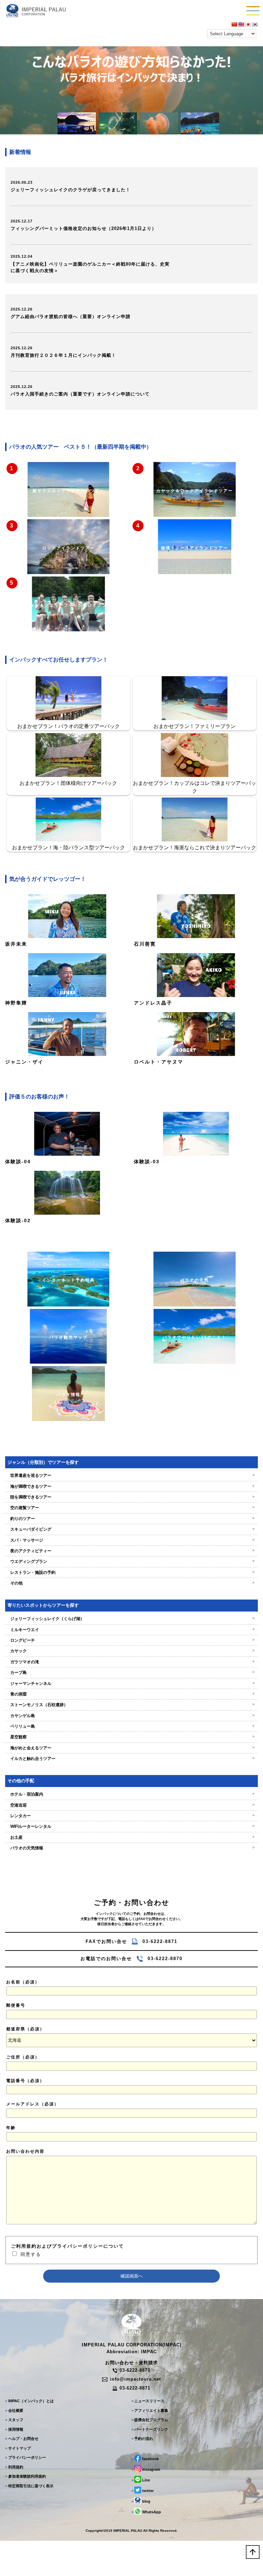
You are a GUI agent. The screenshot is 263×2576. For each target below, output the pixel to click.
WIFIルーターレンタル (131, 1826)
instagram (146, 2469)
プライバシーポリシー (25, 2457)
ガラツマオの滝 (131, 1662)
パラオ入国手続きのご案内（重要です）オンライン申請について (80, 394)
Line (141, 2480)
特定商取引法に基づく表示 (29, 2486)
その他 (131, 1583)
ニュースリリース (148, 2401)
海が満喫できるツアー (131, 1486)
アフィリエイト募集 (150, 2410)
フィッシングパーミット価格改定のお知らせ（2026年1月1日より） (84, 228)
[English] (241, 24)
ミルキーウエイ (131, 1630)
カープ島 (131, 1673)
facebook (145, 2459)
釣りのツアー (131, 1519)
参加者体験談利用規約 (25, 2476)
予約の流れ (142, 2439)
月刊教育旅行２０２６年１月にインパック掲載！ (63, 355)
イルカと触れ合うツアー (131, 1759)
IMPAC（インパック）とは (29, 2401)
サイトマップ (18, 2448)
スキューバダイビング (131, 1529)
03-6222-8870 (135, 2370)
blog (141, 2501)
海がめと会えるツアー (131, 1748)
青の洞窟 (131, 1694)
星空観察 (131, 1737)
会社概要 (14, 2410)
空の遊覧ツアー (131, 1508)
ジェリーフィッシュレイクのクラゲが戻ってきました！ (71, 190)
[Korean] (255, 24)
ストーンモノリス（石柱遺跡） (131, 1705)
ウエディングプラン (131, 1562)
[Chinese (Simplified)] (234, 24)
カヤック (131, 1651)
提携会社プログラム (150, 2420)
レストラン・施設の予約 (131, 1572)
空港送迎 (131, 1805)
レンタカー (131, 1816)
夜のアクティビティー (131, 1551)
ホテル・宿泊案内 (131, 1794)
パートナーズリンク (150, 2429)
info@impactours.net (135, 2379)
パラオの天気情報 (131, 1848)
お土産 (131, 1837)
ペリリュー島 (131, 1726)
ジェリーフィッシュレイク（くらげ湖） (131, 1619)
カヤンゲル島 (131, 1716)
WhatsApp (146, 2512)
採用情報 (14, 2429)
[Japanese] (248, 24)
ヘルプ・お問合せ (22, 2439)
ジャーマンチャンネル (131, 1684)
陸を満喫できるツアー (131, 1497)
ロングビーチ (131, 1640)
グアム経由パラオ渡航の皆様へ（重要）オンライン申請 (71, 317)
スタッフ (14, 2420)
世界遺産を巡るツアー (131, 1475)
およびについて (67, 2246)
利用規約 (14, 2467)
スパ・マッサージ (131, 1540)
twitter (143, 2491)
